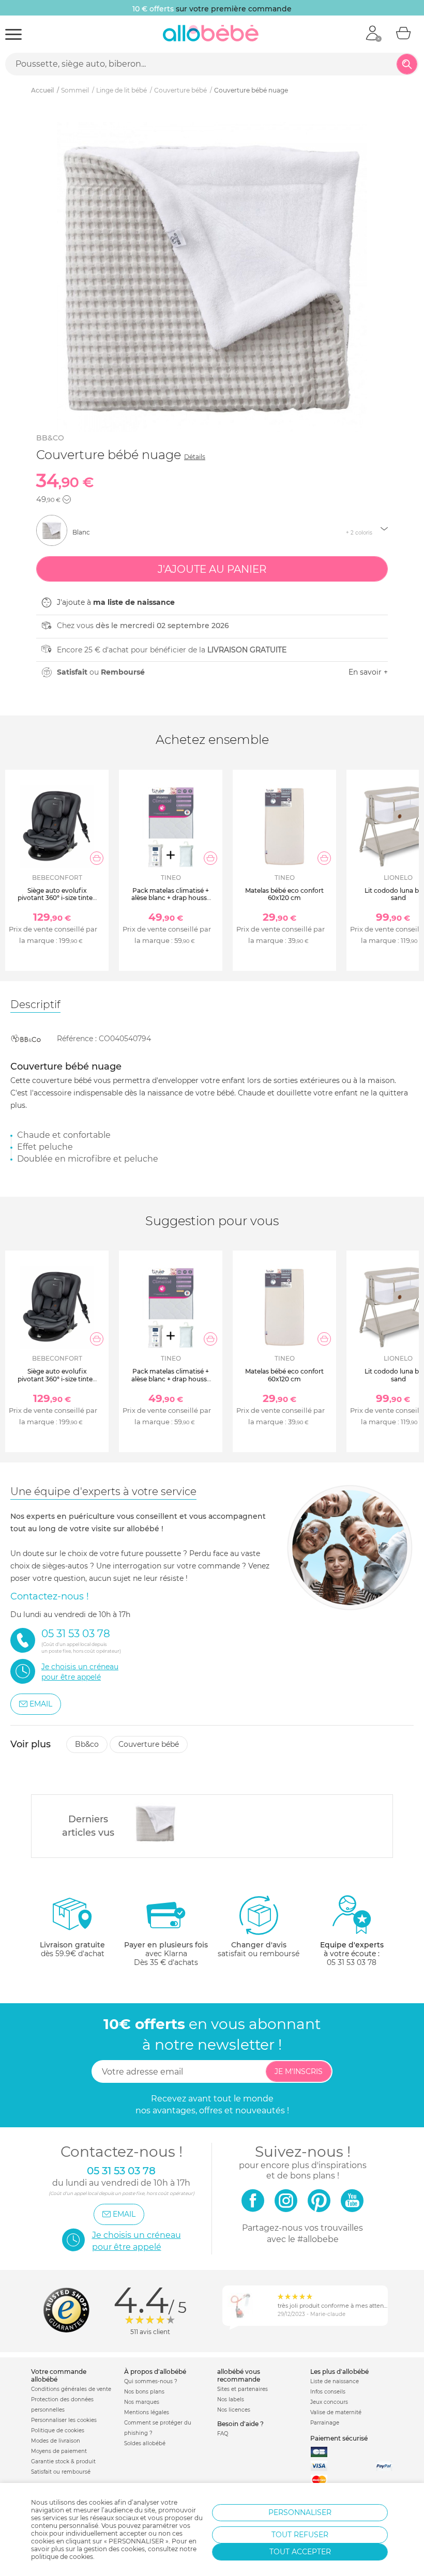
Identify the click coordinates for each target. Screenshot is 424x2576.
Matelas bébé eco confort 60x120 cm (284, 894)
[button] (67, 499)
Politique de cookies (58, 2430)
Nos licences (234, 2410)
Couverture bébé (149, 1744)
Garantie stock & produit (63, 2461)
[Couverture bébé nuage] (156, 1823)
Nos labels (231, 2399)
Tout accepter (300, 2552)
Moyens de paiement (59, 2451)
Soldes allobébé (145, 2443)
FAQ (223, 2434)
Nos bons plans (144, 2392)
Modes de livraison (56, 2441)
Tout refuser (300, 2535)
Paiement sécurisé (339, 2438)
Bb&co (50, 438)
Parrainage (325, 2423)
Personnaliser (300, 2512)
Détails (195, 457)
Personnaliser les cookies (64, 2420)
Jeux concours (329, 2402)
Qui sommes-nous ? (151, 2381)
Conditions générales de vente (71, 2389)
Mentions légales (147, 2412)
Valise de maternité (336, 2412)
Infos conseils (328, 2392)
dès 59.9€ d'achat (72, 1949)
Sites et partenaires (243, 2389)
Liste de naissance (335, 2381)
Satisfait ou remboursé (61, 2472)
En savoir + (368, 672)
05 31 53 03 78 (352, 1962)
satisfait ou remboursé (259, 1949)
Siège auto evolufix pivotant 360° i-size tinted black (57, 898)
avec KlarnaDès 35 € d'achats (166, 1954)
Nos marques (142, 2402)
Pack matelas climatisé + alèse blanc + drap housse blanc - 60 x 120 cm (171, 898)
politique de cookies (62, 2557)
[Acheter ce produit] (97, 858)
